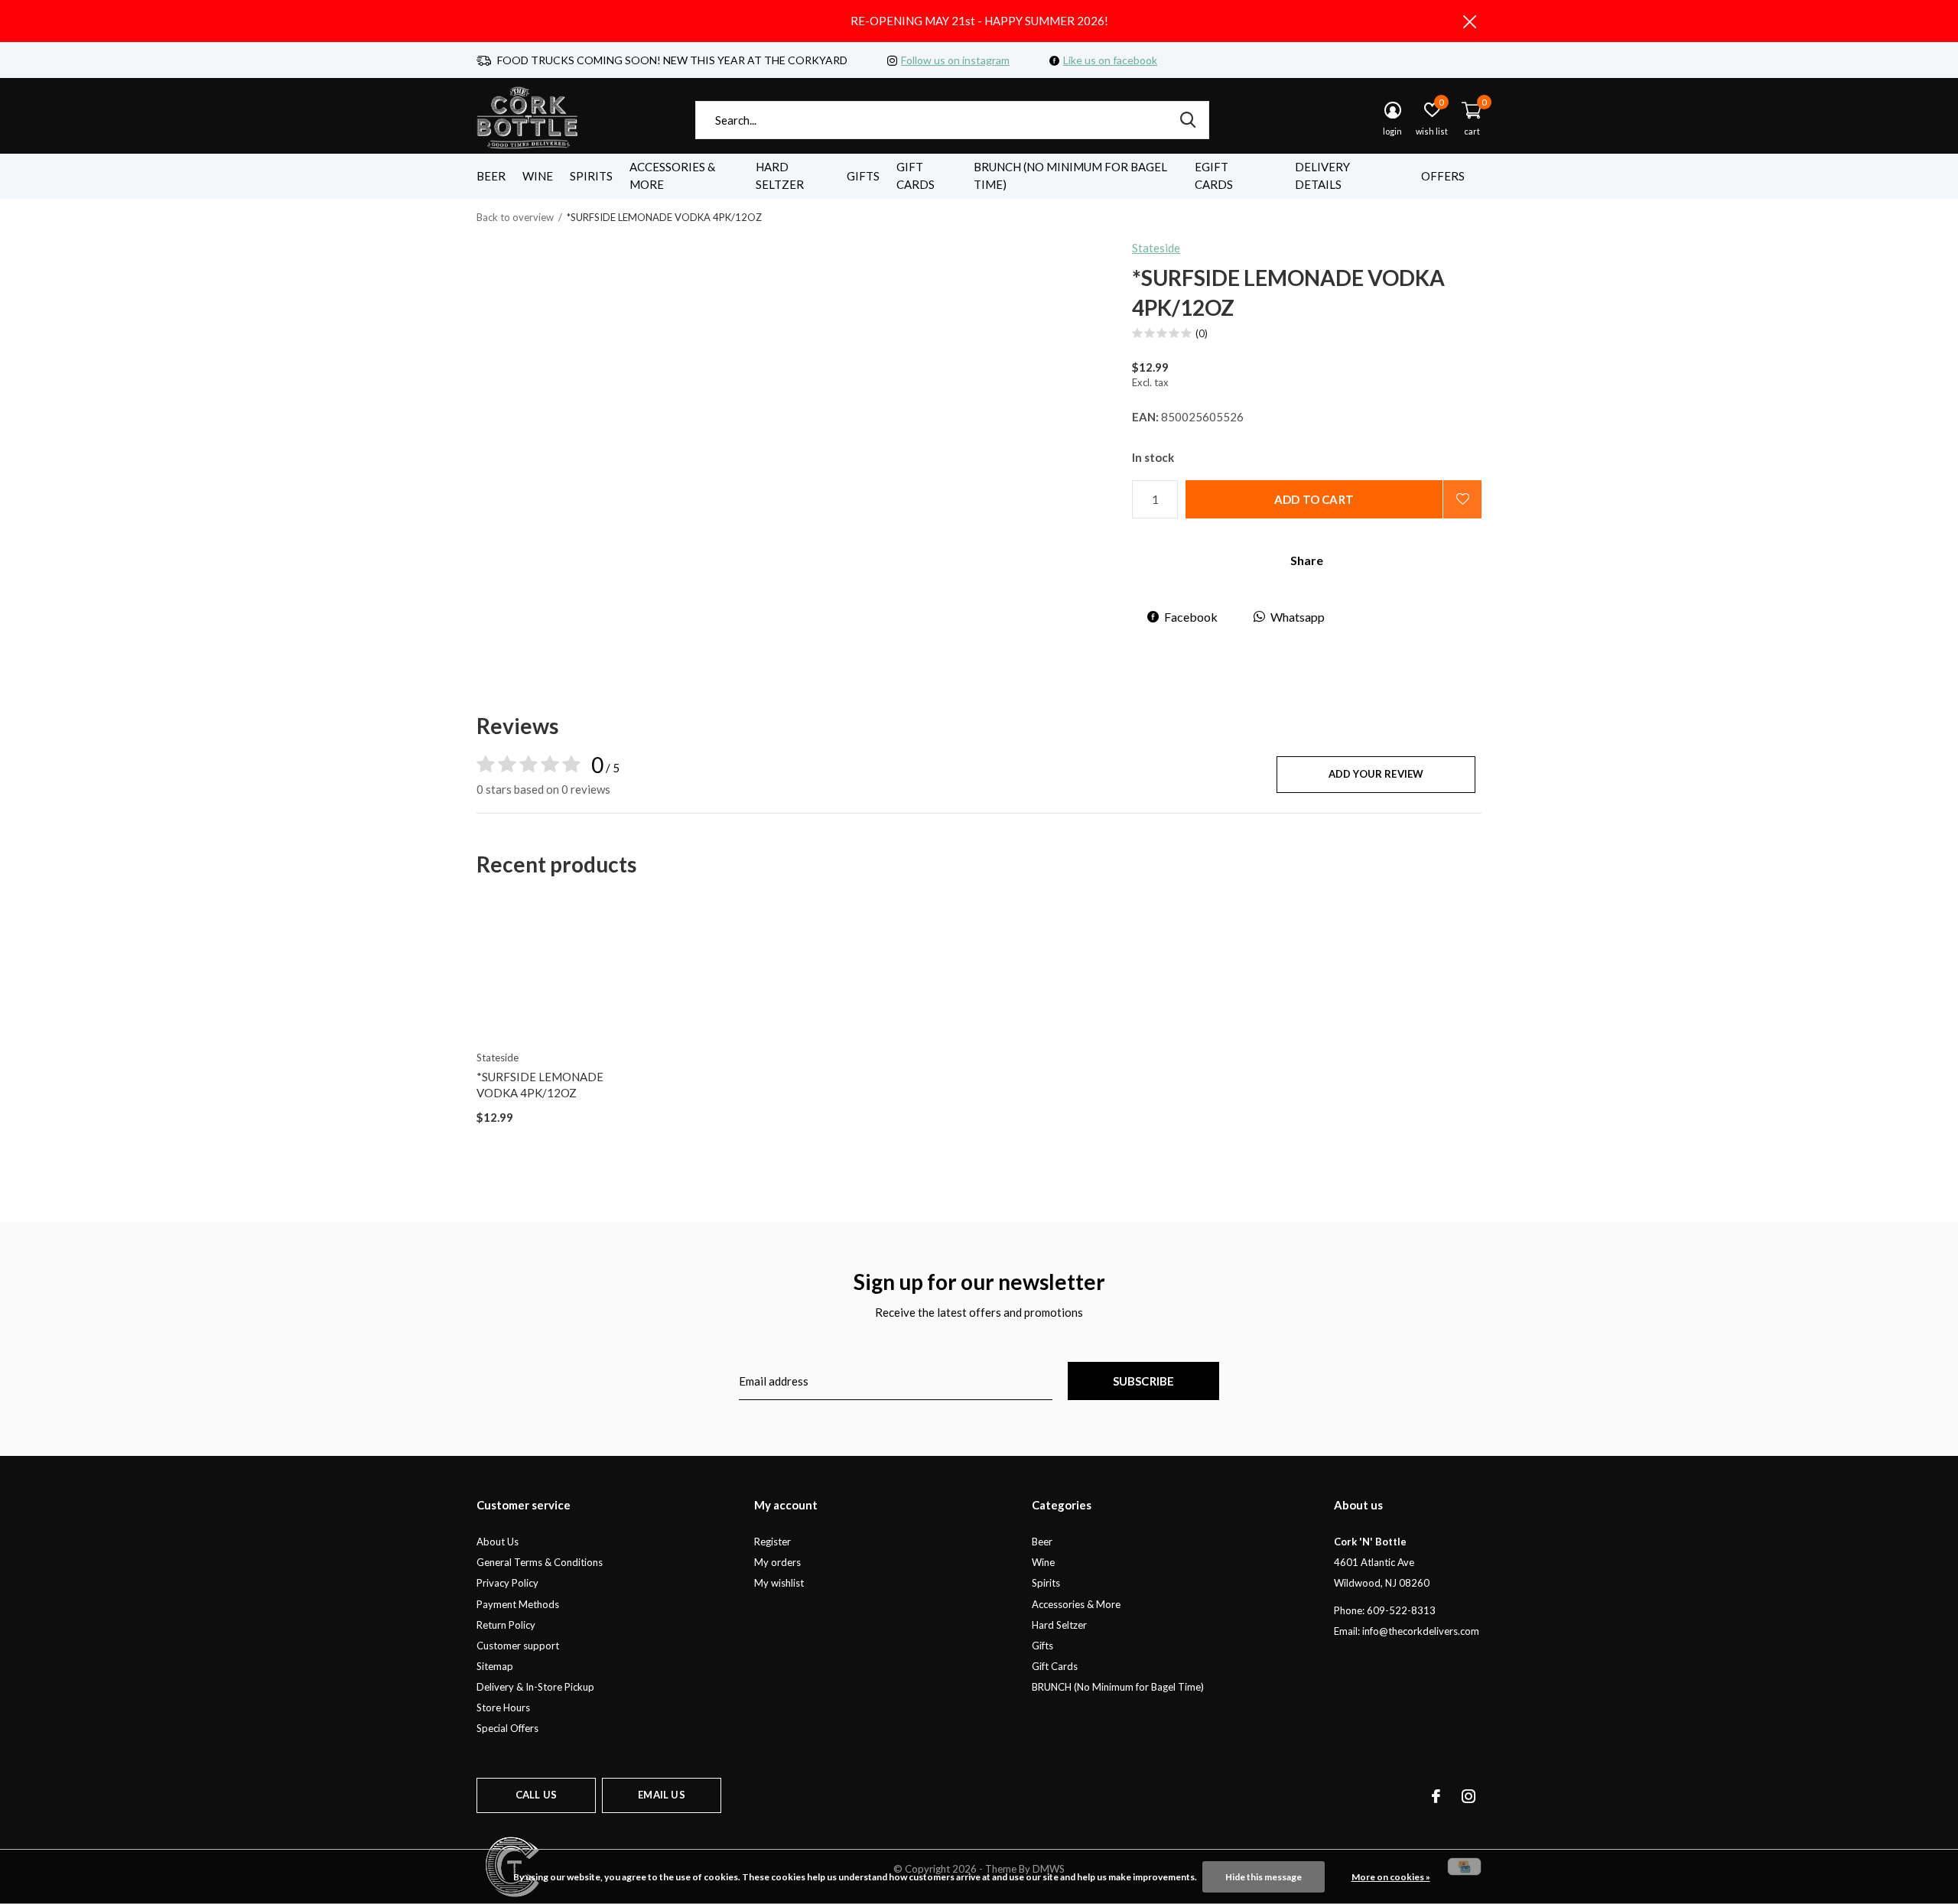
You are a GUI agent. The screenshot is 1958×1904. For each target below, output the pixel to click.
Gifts (863, 176)
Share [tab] (1307, 560)
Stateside (1156, 248)
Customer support (518, 1646)
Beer (491, 176)
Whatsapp (1298, 617)
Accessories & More (672, 176)
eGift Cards (1214, 176)
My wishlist (779, 1583)
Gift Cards (916, 176)
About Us (498, 1542)
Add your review (1376, 774)
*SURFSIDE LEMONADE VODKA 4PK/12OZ (540, 1085)
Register (772, 1542)
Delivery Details (1322, 176)
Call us (536, 1795)
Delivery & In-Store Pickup (535, 1687)
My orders (777, 1562)
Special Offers (507, 1728)
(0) (1202, 333)
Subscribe (1144, 1381)
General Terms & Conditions (540, 1562)
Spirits (591, 176)
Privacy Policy (507, 1583)
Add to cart (1314, 499)
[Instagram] (1468, 1796)
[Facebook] (1436, 1796)
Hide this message (1264, 1877)
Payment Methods (518, 1604)
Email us (661, 1795)
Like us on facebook (1110, 60)
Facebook (1191, 617)
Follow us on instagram (955, 60)
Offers (1443, 176)
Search (1188, 120)
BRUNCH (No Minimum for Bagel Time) (1070, 176)
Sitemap (495, 1666)
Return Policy (506, 1625)
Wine (538, 176)
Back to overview (515, 217)
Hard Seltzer (780, 176)
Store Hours (503, 1707)
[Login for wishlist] (1462, 499)
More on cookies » (1391, 1877)
